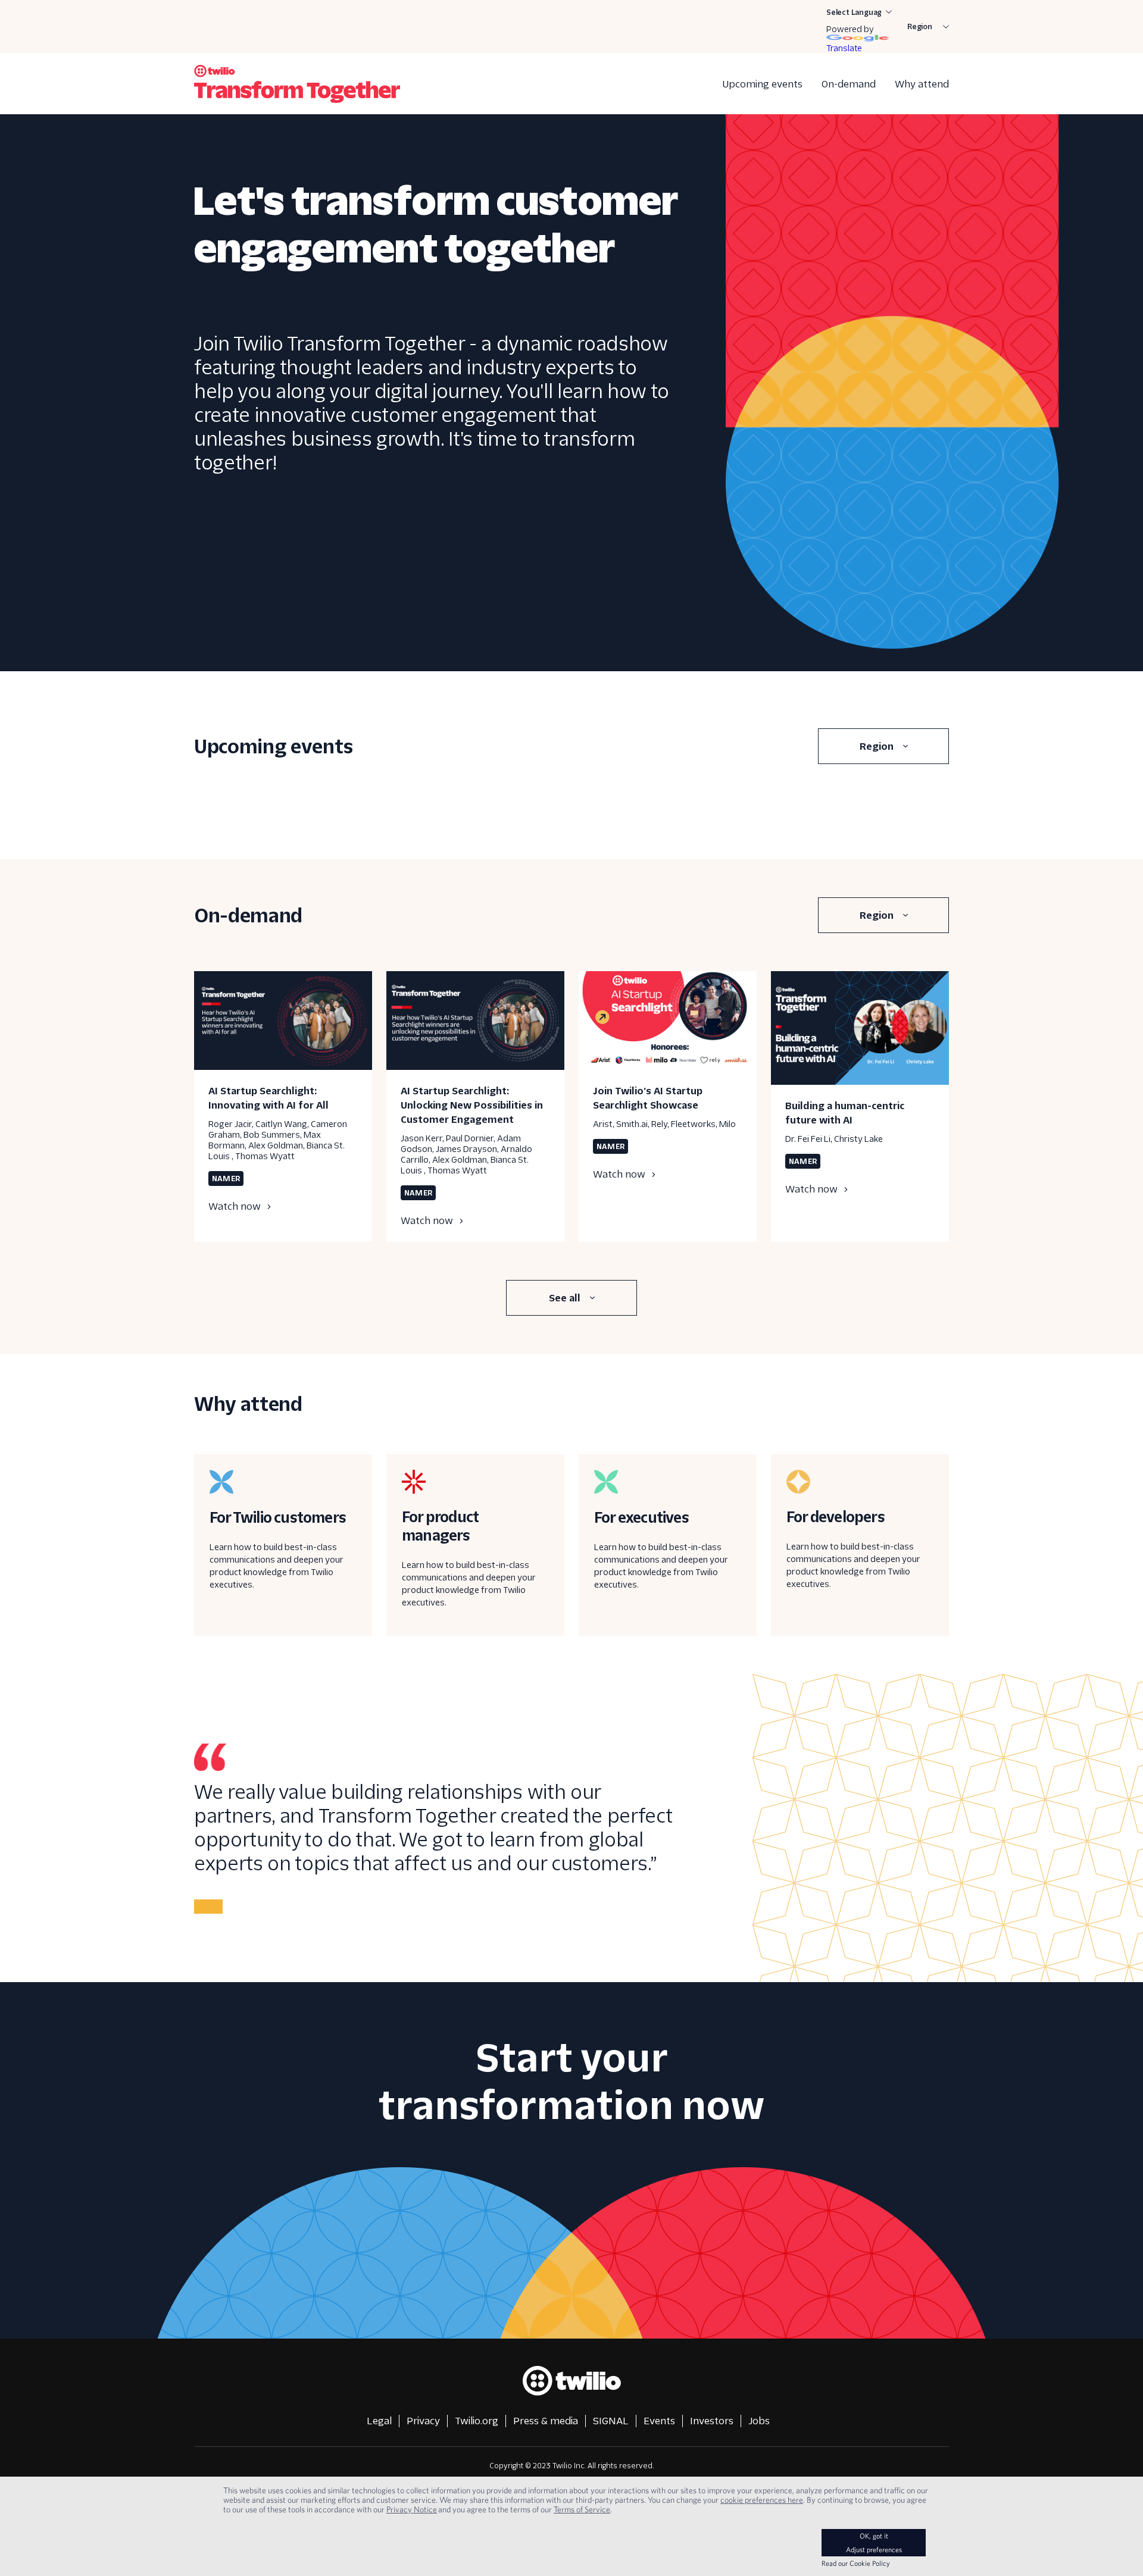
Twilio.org (477, 2421)
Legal (379, 2421)
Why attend (922, 84)
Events (659, 2421)
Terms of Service (582, 2509)
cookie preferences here (762, 2500)
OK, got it (874, 2536)
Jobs (759, 2421)
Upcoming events (762, 84)
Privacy (423, 2421)
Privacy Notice (412, 2509)
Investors (712, 2421)
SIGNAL (611, 2421)
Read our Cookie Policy (856, 2563)
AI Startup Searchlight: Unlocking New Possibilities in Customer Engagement (472, 1105)
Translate (844, 48)
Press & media (546, 2421)
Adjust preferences (874, 2550)
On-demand (849, 84)
